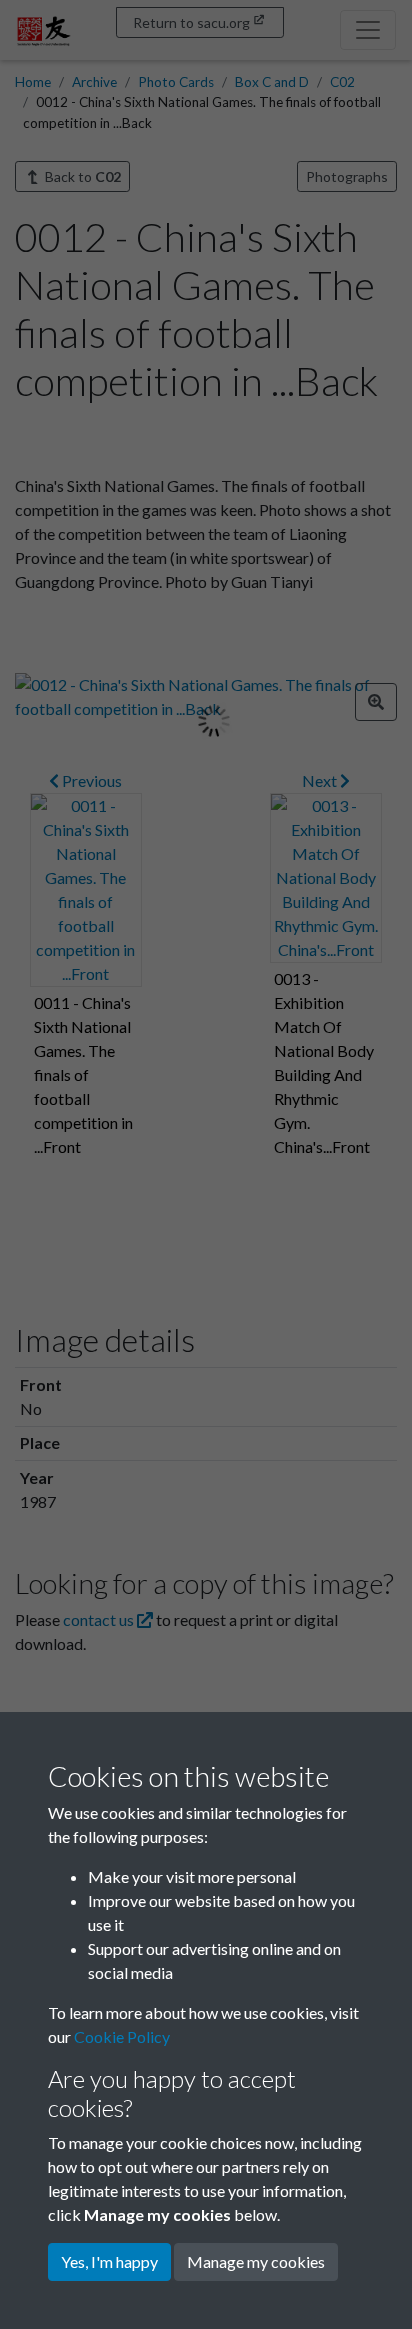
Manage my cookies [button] (256, 2261)
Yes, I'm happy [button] (109, 2261)
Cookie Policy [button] (122, 2036)
